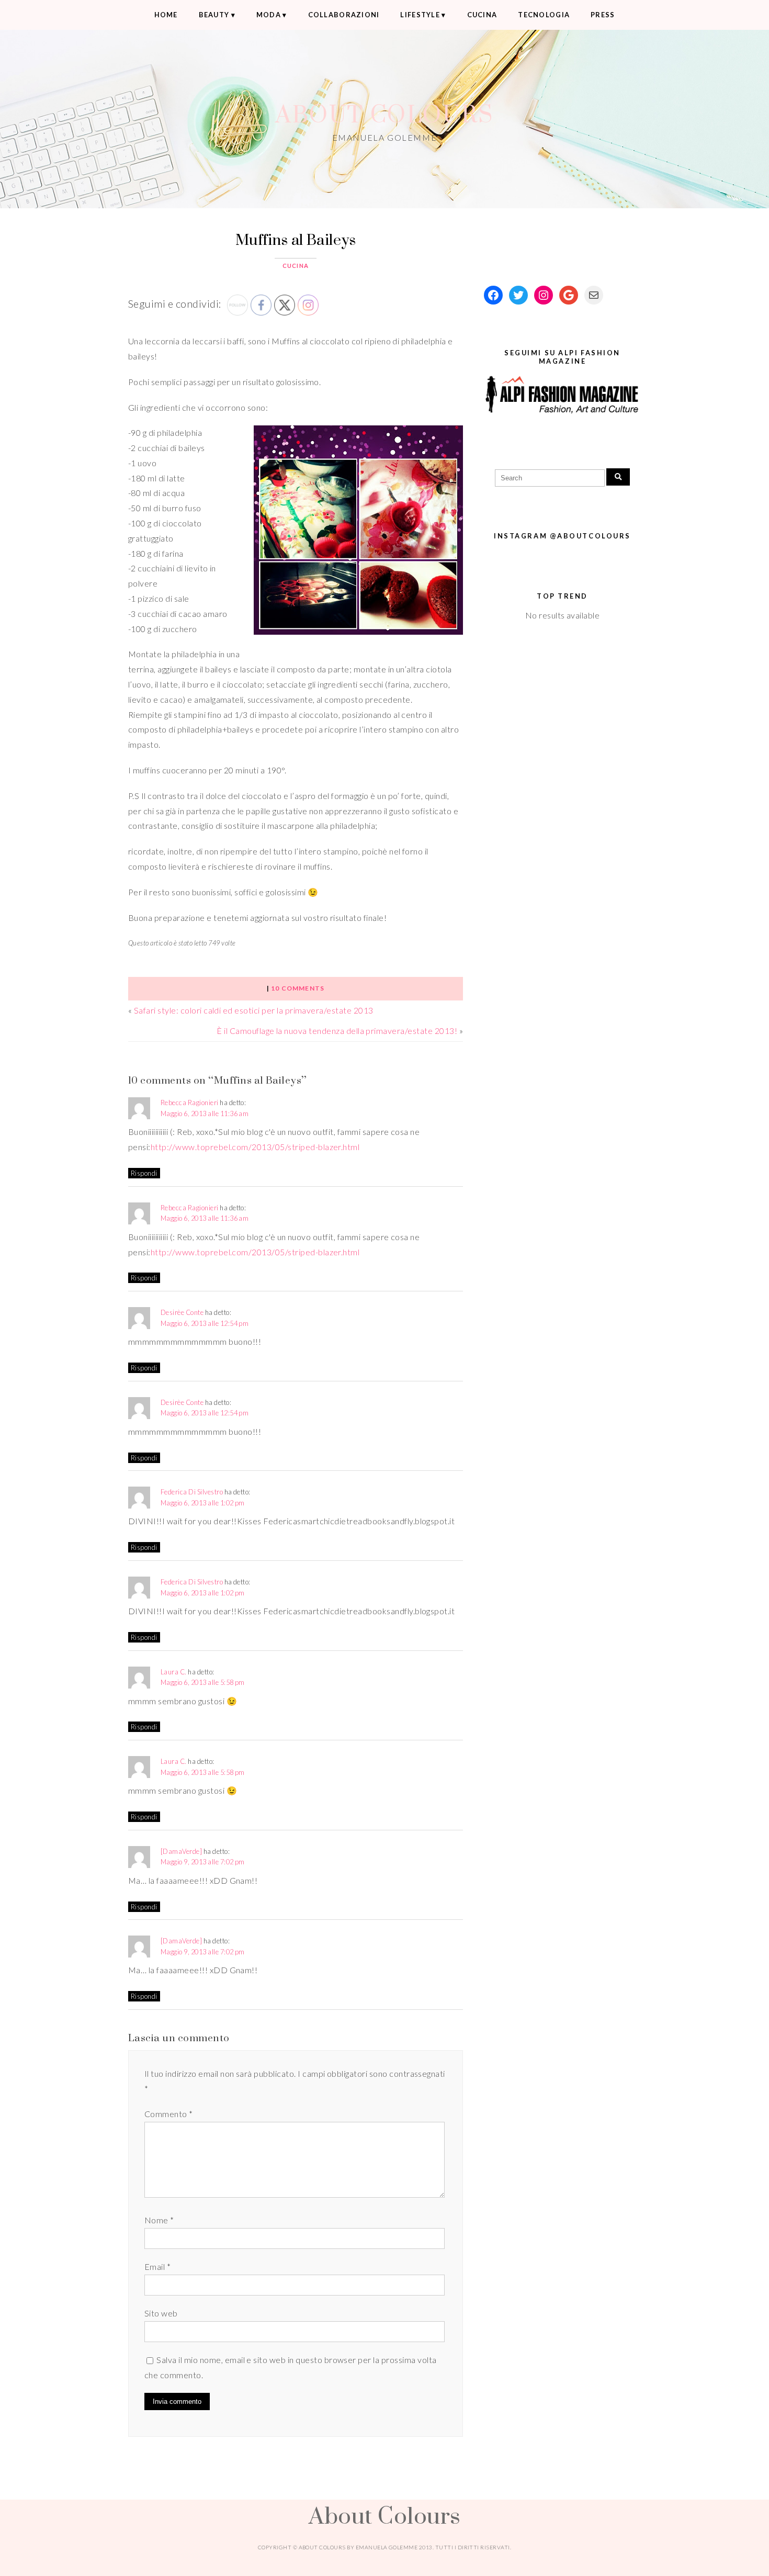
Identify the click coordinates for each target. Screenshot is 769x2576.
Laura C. (174, 1672)
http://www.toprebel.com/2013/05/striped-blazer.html (255, 1147)
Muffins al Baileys (296, 239)
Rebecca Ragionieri (190, 1103)
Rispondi (144, 1173)
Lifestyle (420, 15)
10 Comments (298, 988)
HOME (166, 15)
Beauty (214, 15)
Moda (269, 15)
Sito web (161, 2313)
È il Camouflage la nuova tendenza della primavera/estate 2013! (337, 1031)
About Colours (384, 114)
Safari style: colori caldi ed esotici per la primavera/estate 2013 (254, 1010)
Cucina (482, 15)
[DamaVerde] (181, 1851)
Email (157, 2266)
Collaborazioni (344, 15)
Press (603, 15)
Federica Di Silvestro (192, 1492)
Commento (169, 2114)
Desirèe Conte (182, 1312)
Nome (159, 2220)
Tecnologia (544, 15)
